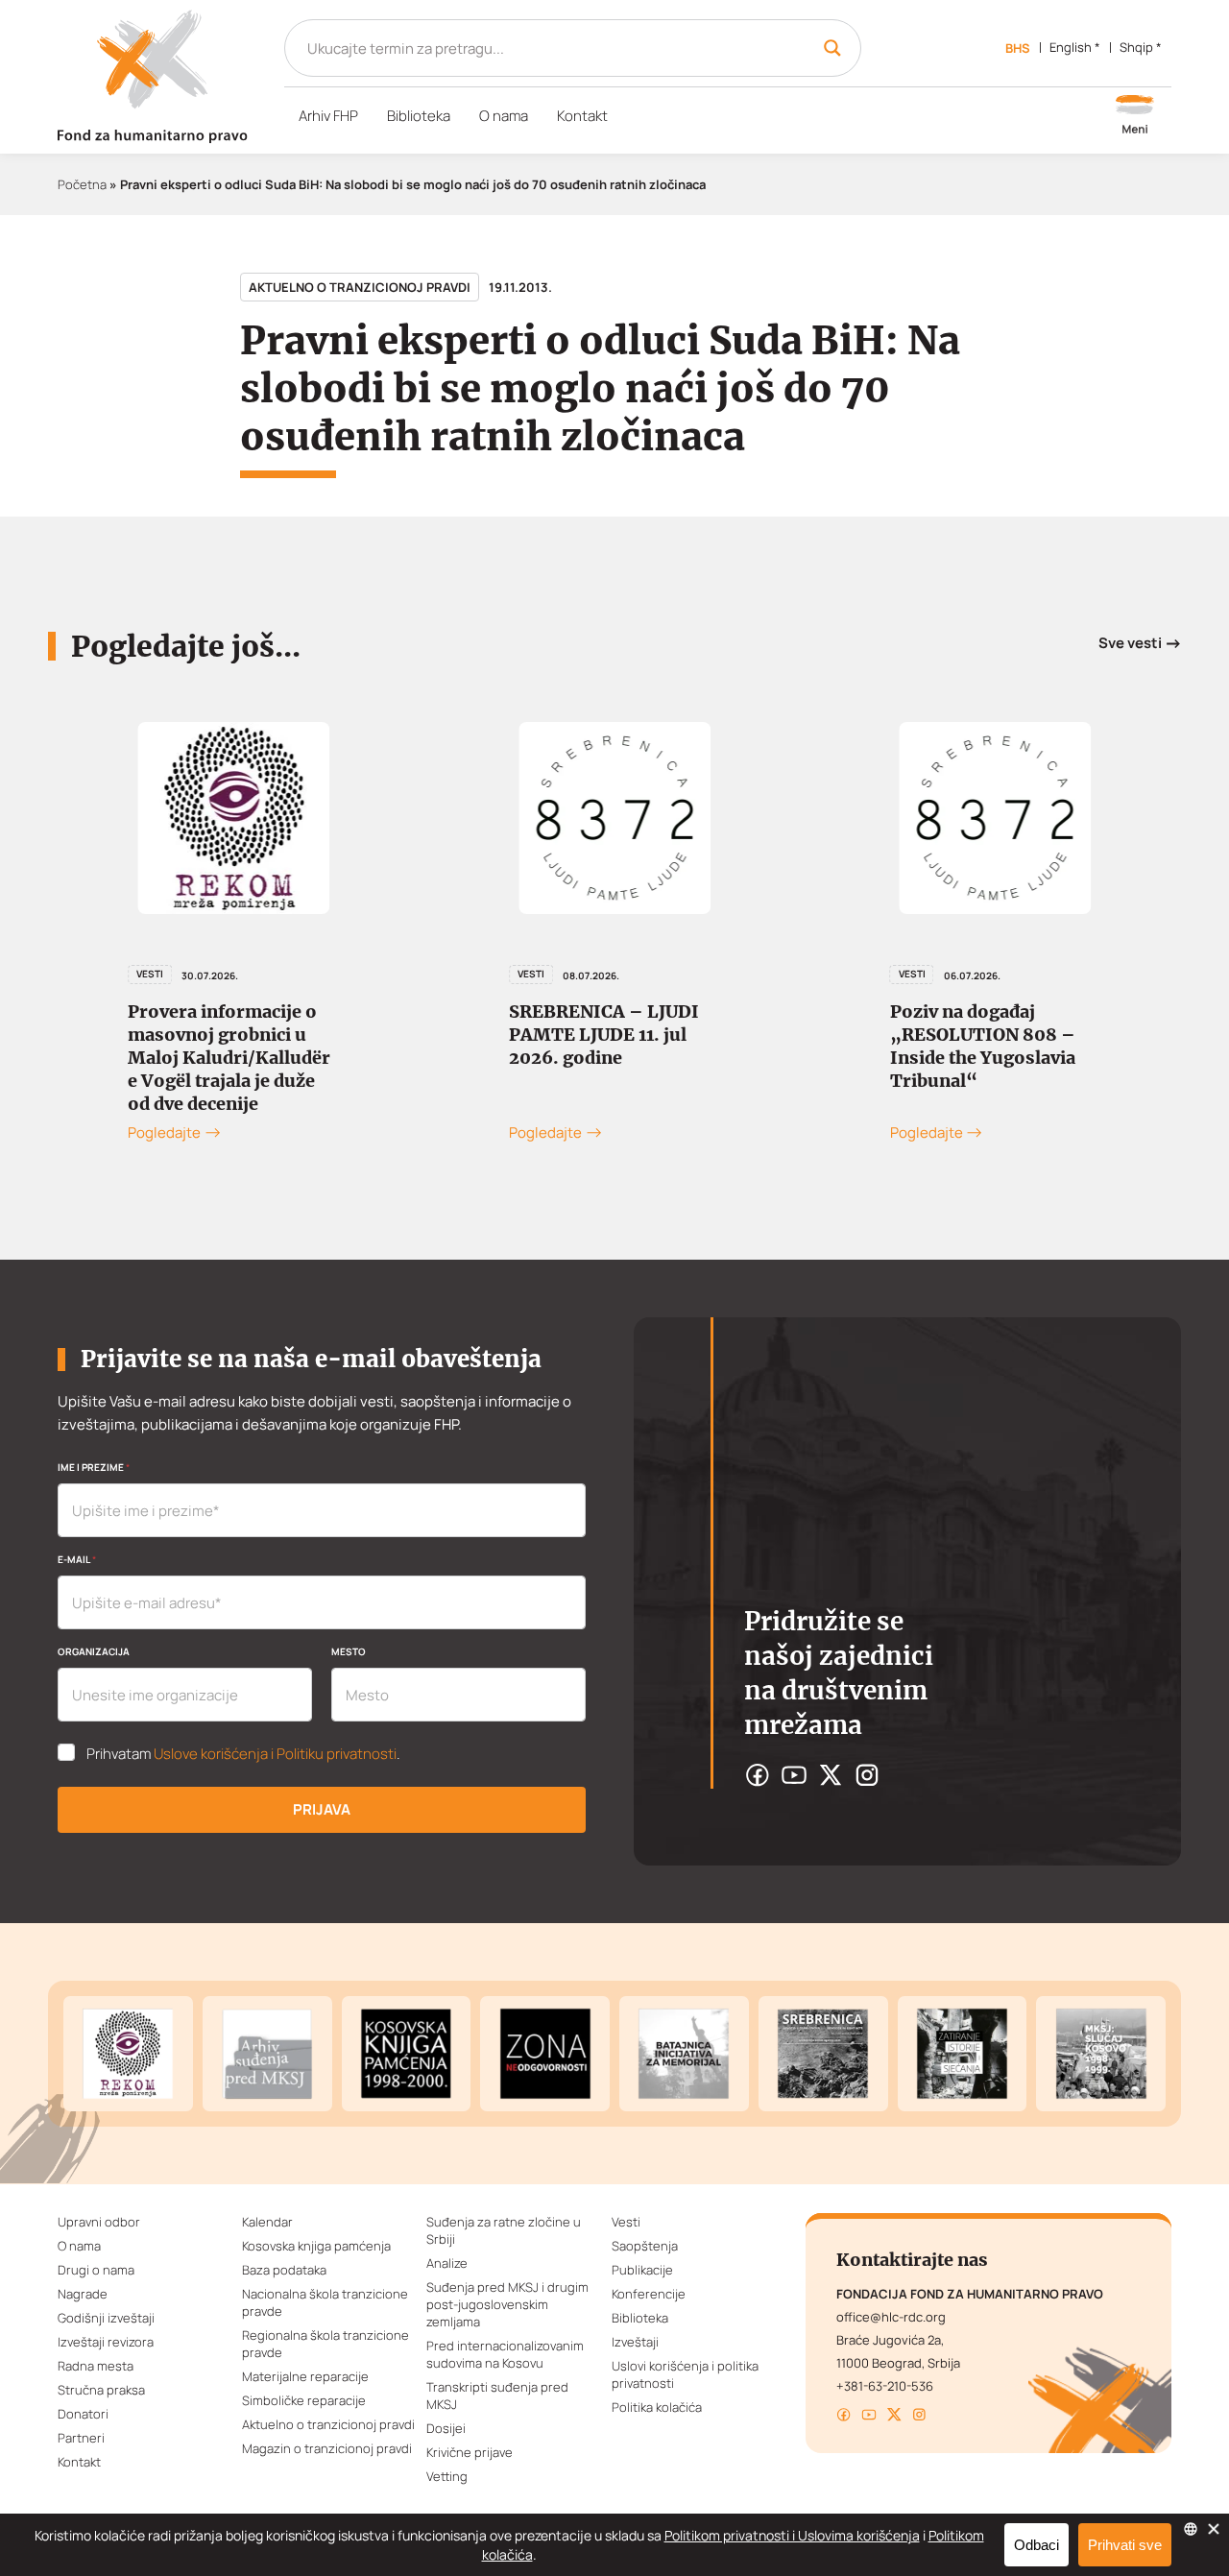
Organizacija (94, 1651)
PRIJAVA (322, 1809)
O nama (504, 116)
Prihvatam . (243, 1754)
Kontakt (582, 116)
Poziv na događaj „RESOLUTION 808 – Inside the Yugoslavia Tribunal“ (924, 1046)
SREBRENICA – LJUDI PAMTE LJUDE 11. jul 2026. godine (545, 1035)
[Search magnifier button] (832, 48)
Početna (82, 184)
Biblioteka (419, 116)
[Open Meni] (1135, 116)
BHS (1018, 48)
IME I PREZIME (94, 1467)
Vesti (472, 974)
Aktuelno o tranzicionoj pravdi (360, 287)
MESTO (349, 1651)
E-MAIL (77, 1559)
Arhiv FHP (328, 116)
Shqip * (1141, 47)
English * (1075, 47)
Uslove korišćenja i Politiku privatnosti (275, 1754)
